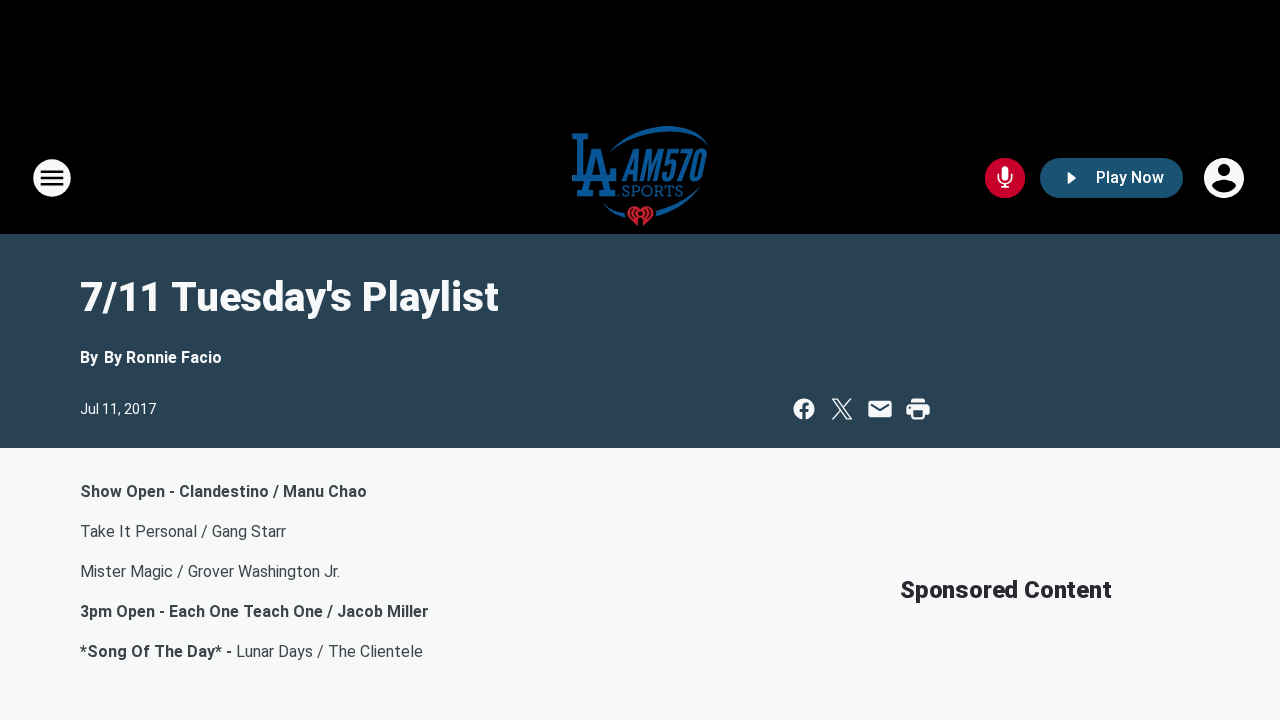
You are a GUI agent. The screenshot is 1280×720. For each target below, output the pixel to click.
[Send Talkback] (1005, 178)
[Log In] (1226, 178)
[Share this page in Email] (880, 409)
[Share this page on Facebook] (804, 409)
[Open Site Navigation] (52, 178)
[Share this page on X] (842, 409)
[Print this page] (918, 409)
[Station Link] (640, 178)
